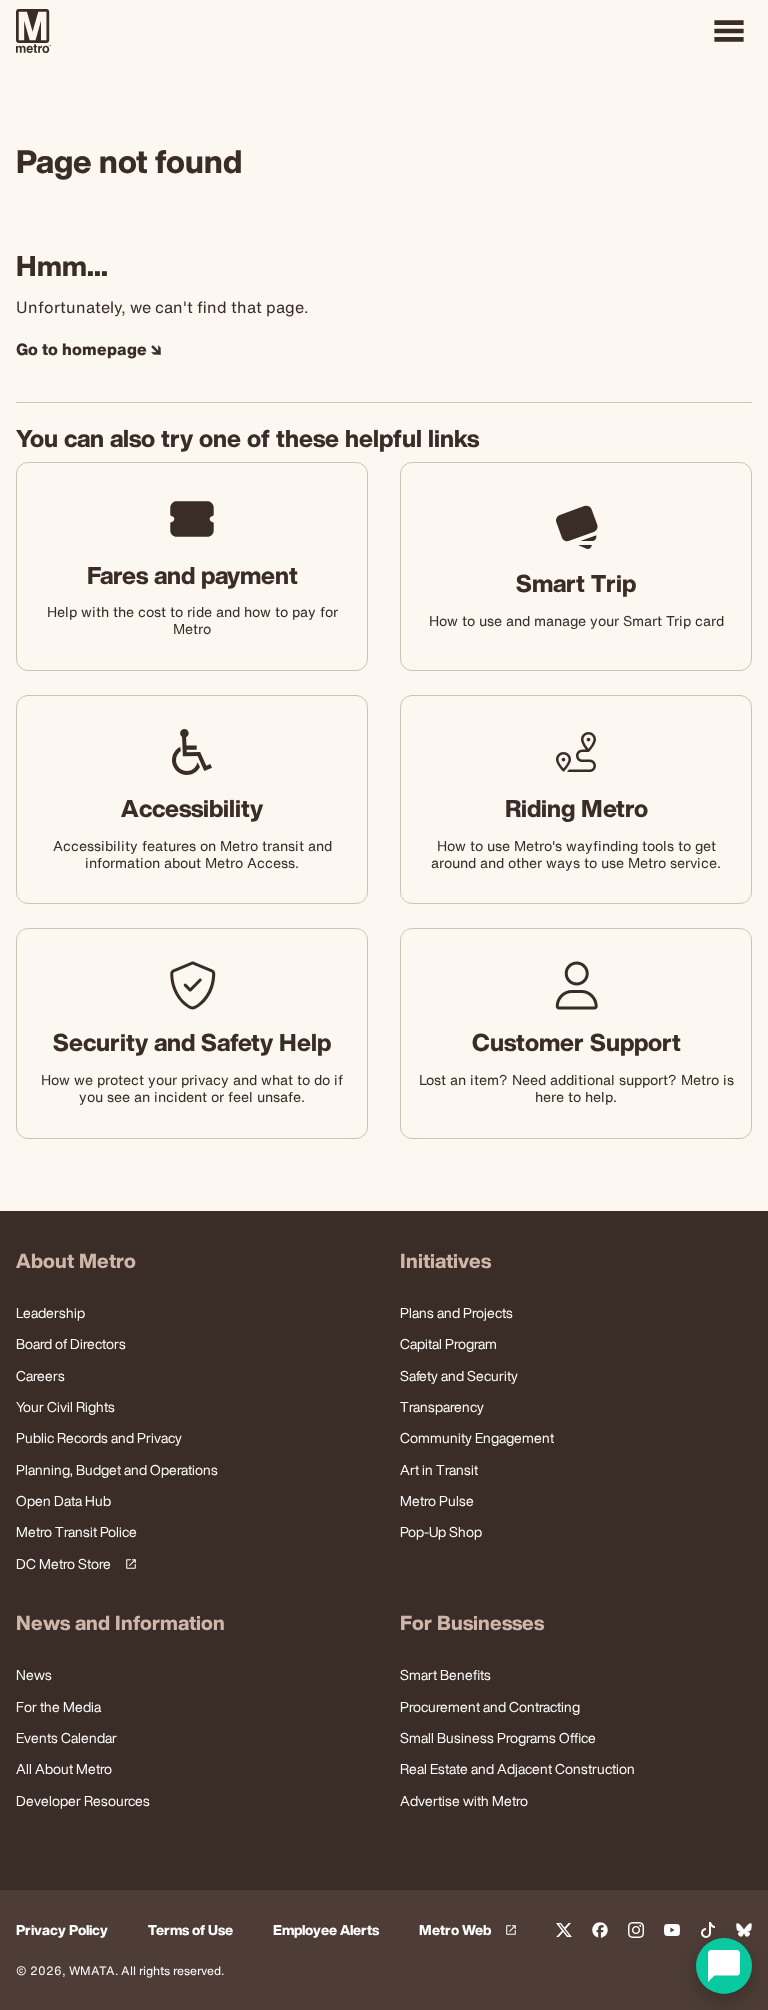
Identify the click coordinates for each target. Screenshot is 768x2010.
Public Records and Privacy (99, 1437)
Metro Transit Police (76, 1531)
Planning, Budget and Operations (117, 1469)
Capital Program (448, 1343)
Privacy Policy (62, 1930)
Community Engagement (477, 1437)
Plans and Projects (456, 1312)
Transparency (442, 1406)
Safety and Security (459, 1375)
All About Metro (64, 1768)
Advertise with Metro (464, 1800)
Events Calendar (66, 1737)
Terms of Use (190, 1930)
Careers (40, 1375)
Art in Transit (439, 1469)
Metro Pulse (437, 1500)
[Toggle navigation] (729, 31)
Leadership (50, 1312)
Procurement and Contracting (490, 1706)
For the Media (58, 1706)
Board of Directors (71, 1343)
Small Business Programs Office (498, 1737)
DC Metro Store (73, 1564)
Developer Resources (83, 1800)
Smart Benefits (445, 1674)
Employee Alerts (326, 1930)
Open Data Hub (63, 1500)
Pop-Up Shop (441, 1531)
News (34, 1674)
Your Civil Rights (65, 1406)
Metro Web (471, 1930)
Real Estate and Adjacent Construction (517, 1768)
